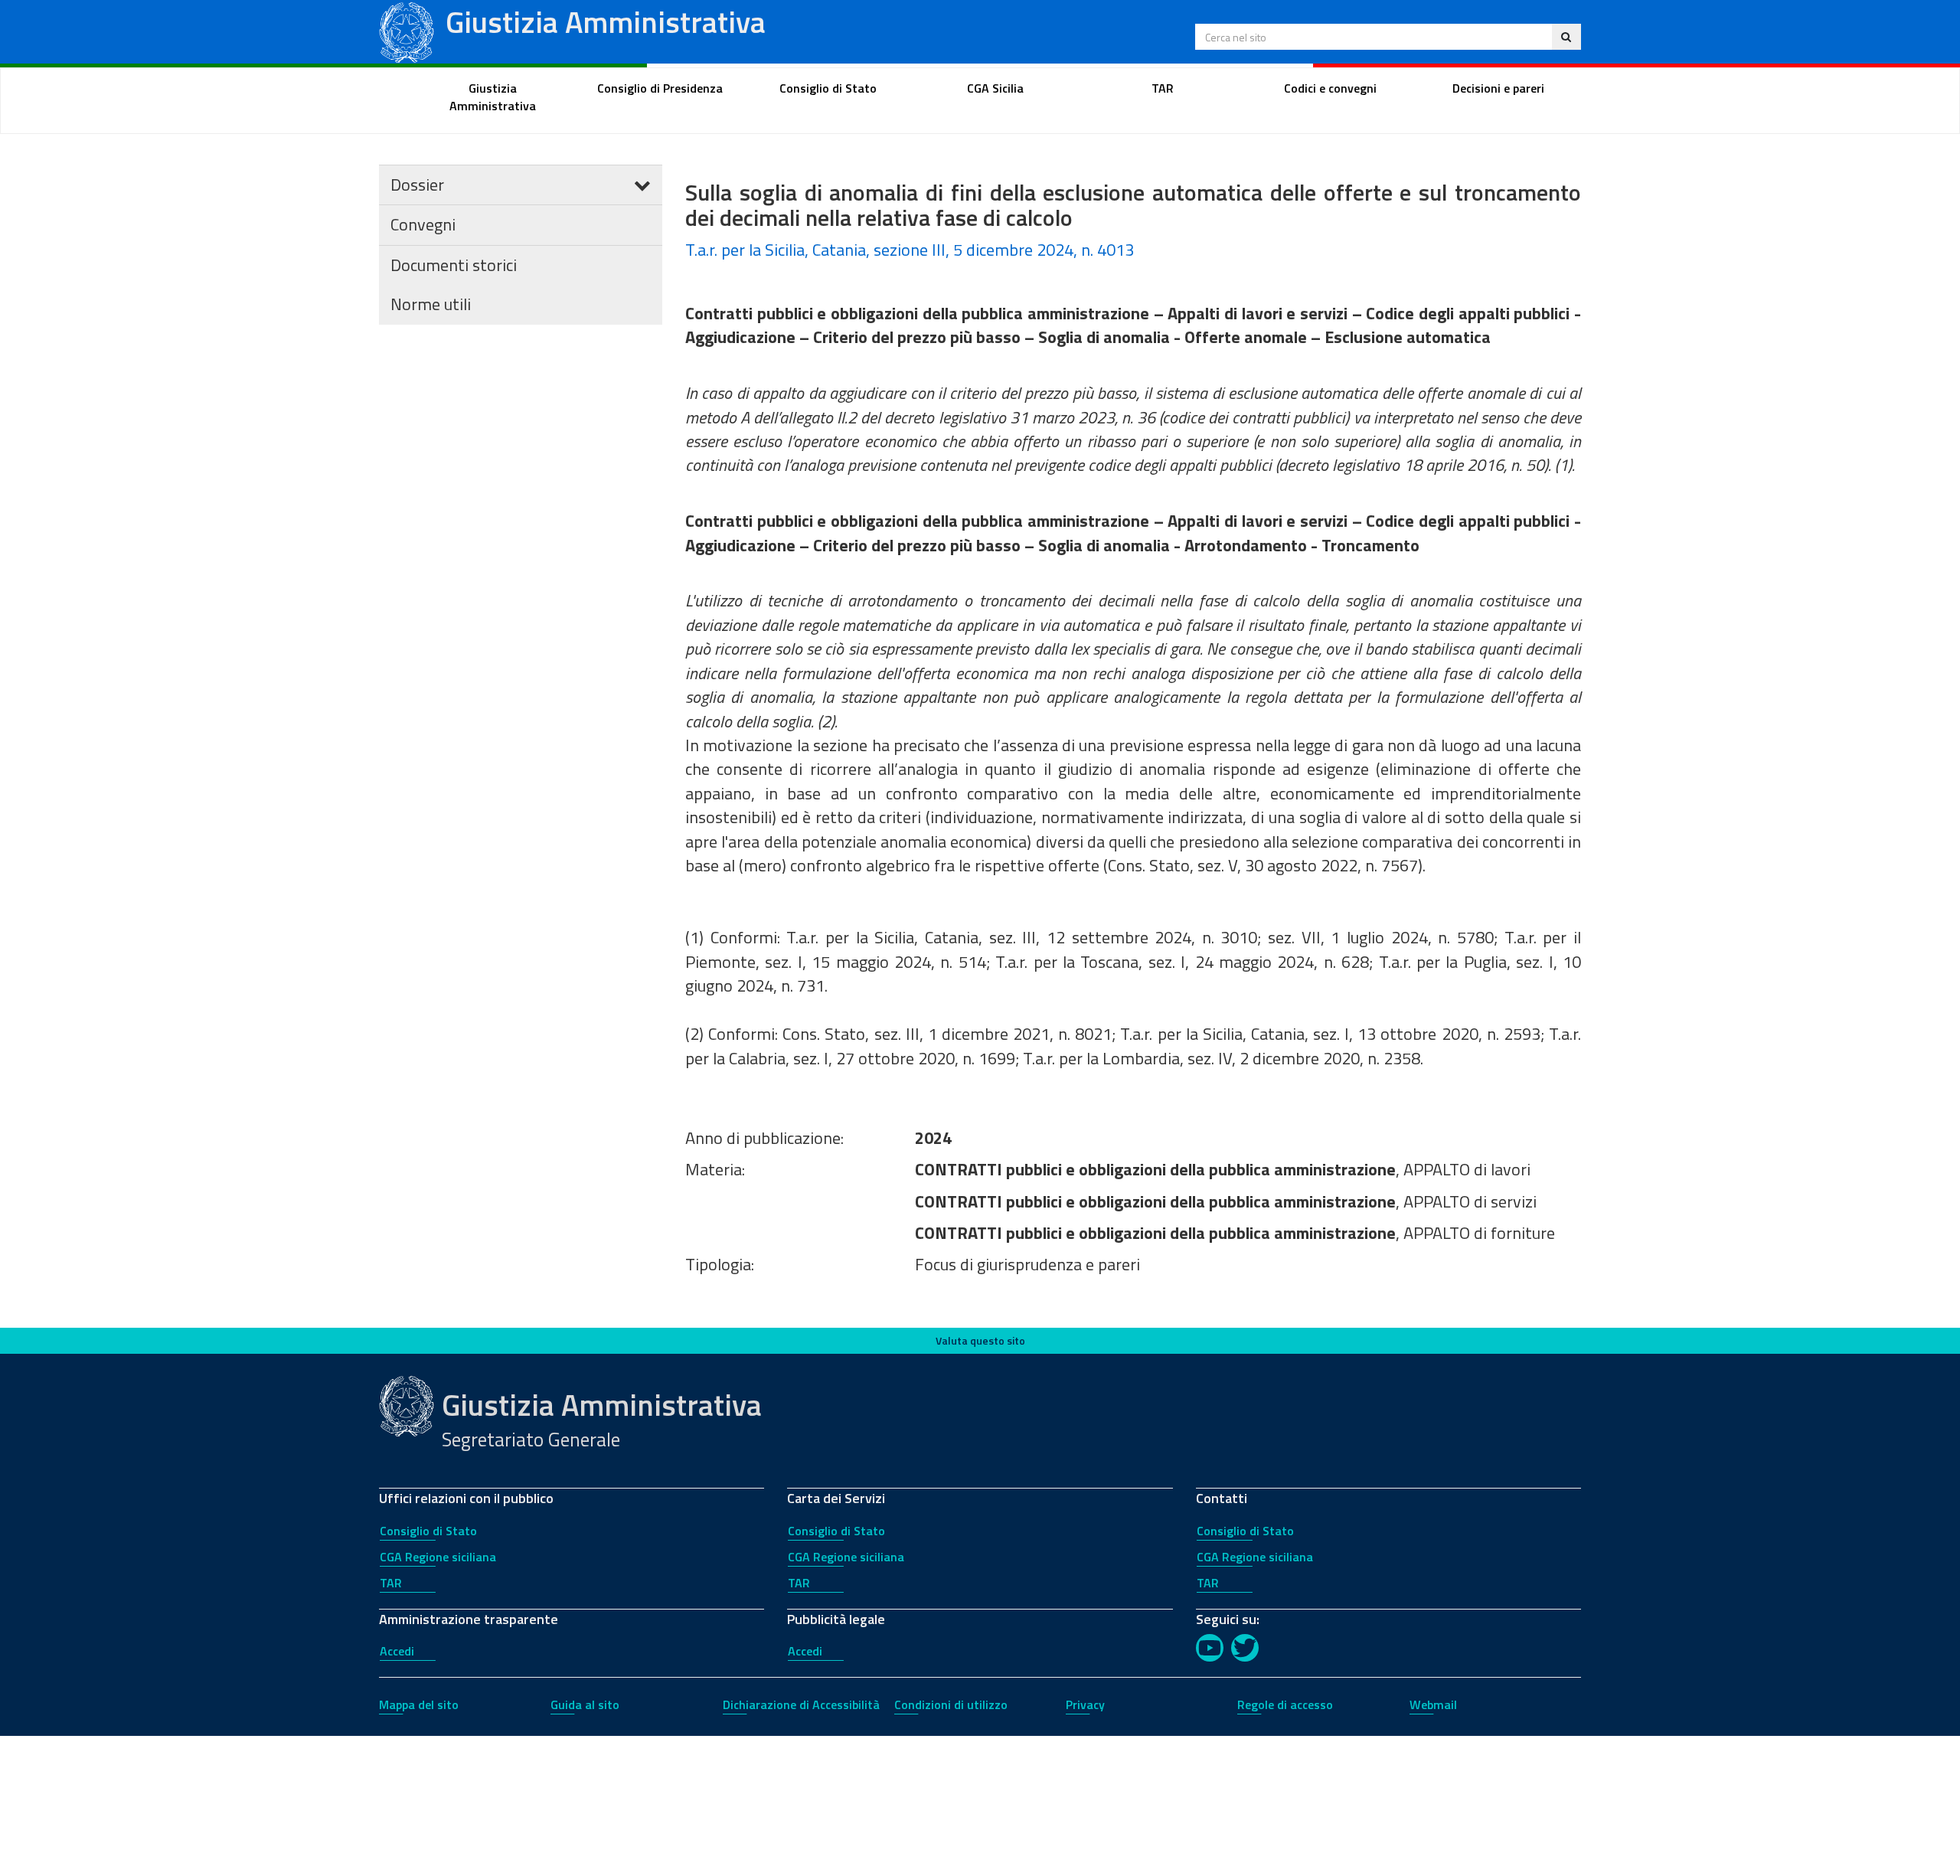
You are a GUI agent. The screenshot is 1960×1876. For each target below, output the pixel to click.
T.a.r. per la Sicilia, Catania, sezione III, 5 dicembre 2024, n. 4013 (910, 250)
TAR (391, 1583)
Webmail (1433, 1704)
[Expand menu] (642, 185)
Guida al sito (585, 1704)
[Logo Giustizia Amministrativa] (407, 30)
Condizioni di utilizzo (951, 1704)
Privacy (1085, 1704)
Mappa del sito (419, 1704)
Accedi (397, 1651)
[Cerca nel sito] (1566, 37)
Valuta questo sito (980, 1340)
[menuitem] (493, 97)
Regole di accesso (1285, 1704)
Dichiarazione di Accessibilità (801, 1704)
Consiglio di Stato (428, 1531)
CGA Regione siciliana (438, 1557)
